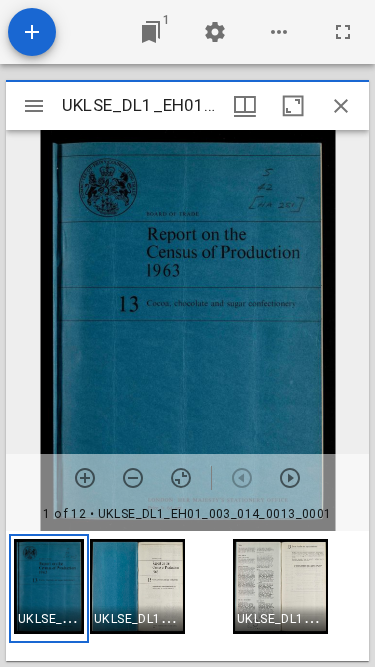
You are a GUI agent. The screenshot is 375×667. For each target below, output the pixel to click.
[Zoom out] (133, 478)
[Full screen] (343, 32)
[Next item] (290, 478)
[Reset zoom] (181, 478)
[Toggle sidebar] (34, 106)
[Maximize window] (293, 106)
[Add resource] (32, 32)
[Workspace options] (279, 32)
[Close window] (341, 106)
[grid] (187, 596)
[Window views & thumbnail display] (245, 106)
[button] (49, 588)
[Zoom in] (85, 478)
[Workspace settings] (215, 32)
